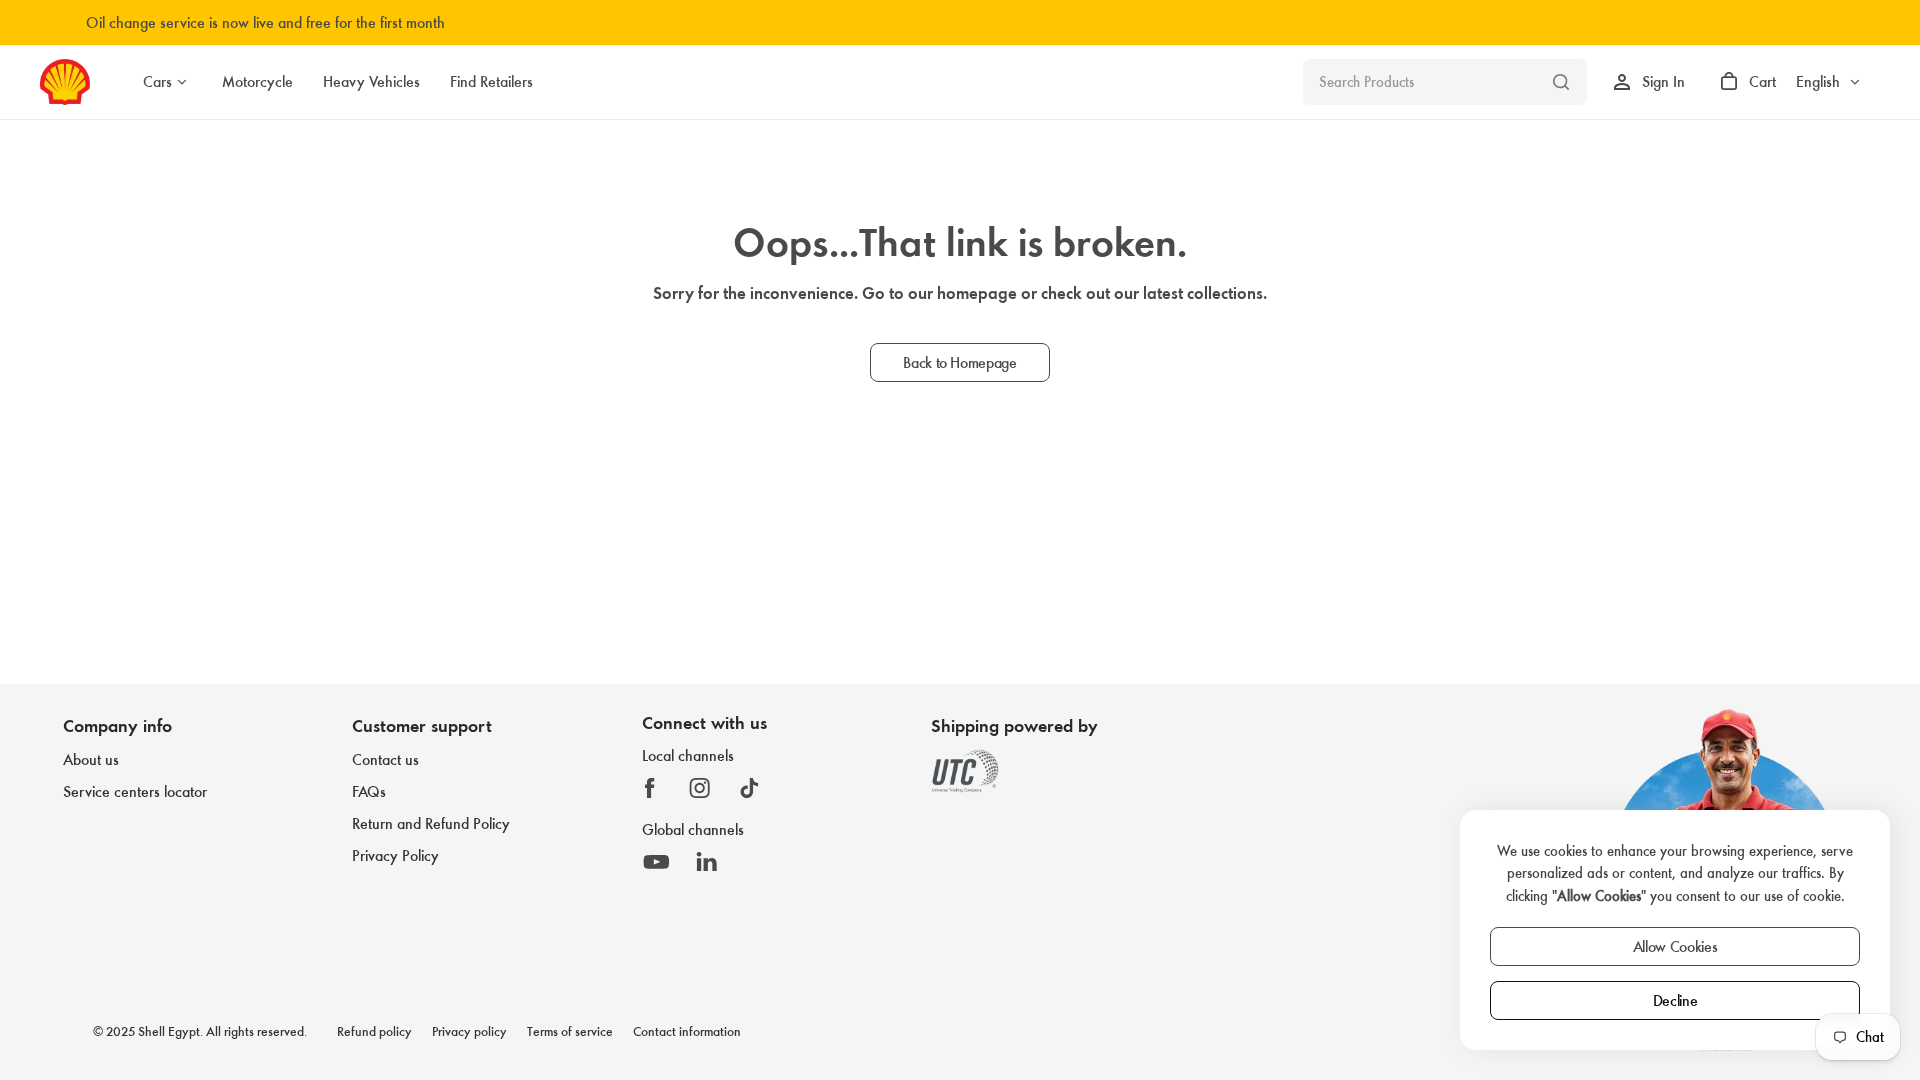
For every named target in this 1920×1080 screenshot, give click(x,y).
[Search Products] (1561, 82)
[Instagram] (700, 788)
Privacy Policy (395, 855)
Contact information (687, 1031)
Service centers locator (135, 791)
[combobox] (1445, 82)
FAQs (369, 791)
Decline (1675, 1000)
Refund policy (374, 1031)
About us (91, 759)
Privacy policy (469, 1031)
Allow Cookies (1675, 946)
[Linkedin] (707, 862)
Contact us (385, 759)
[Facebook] (650, 788)
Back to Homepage (960, 362)
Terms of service (570, 1031)
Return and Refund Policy (431, 823)
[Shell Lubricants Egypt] (65, 82)
